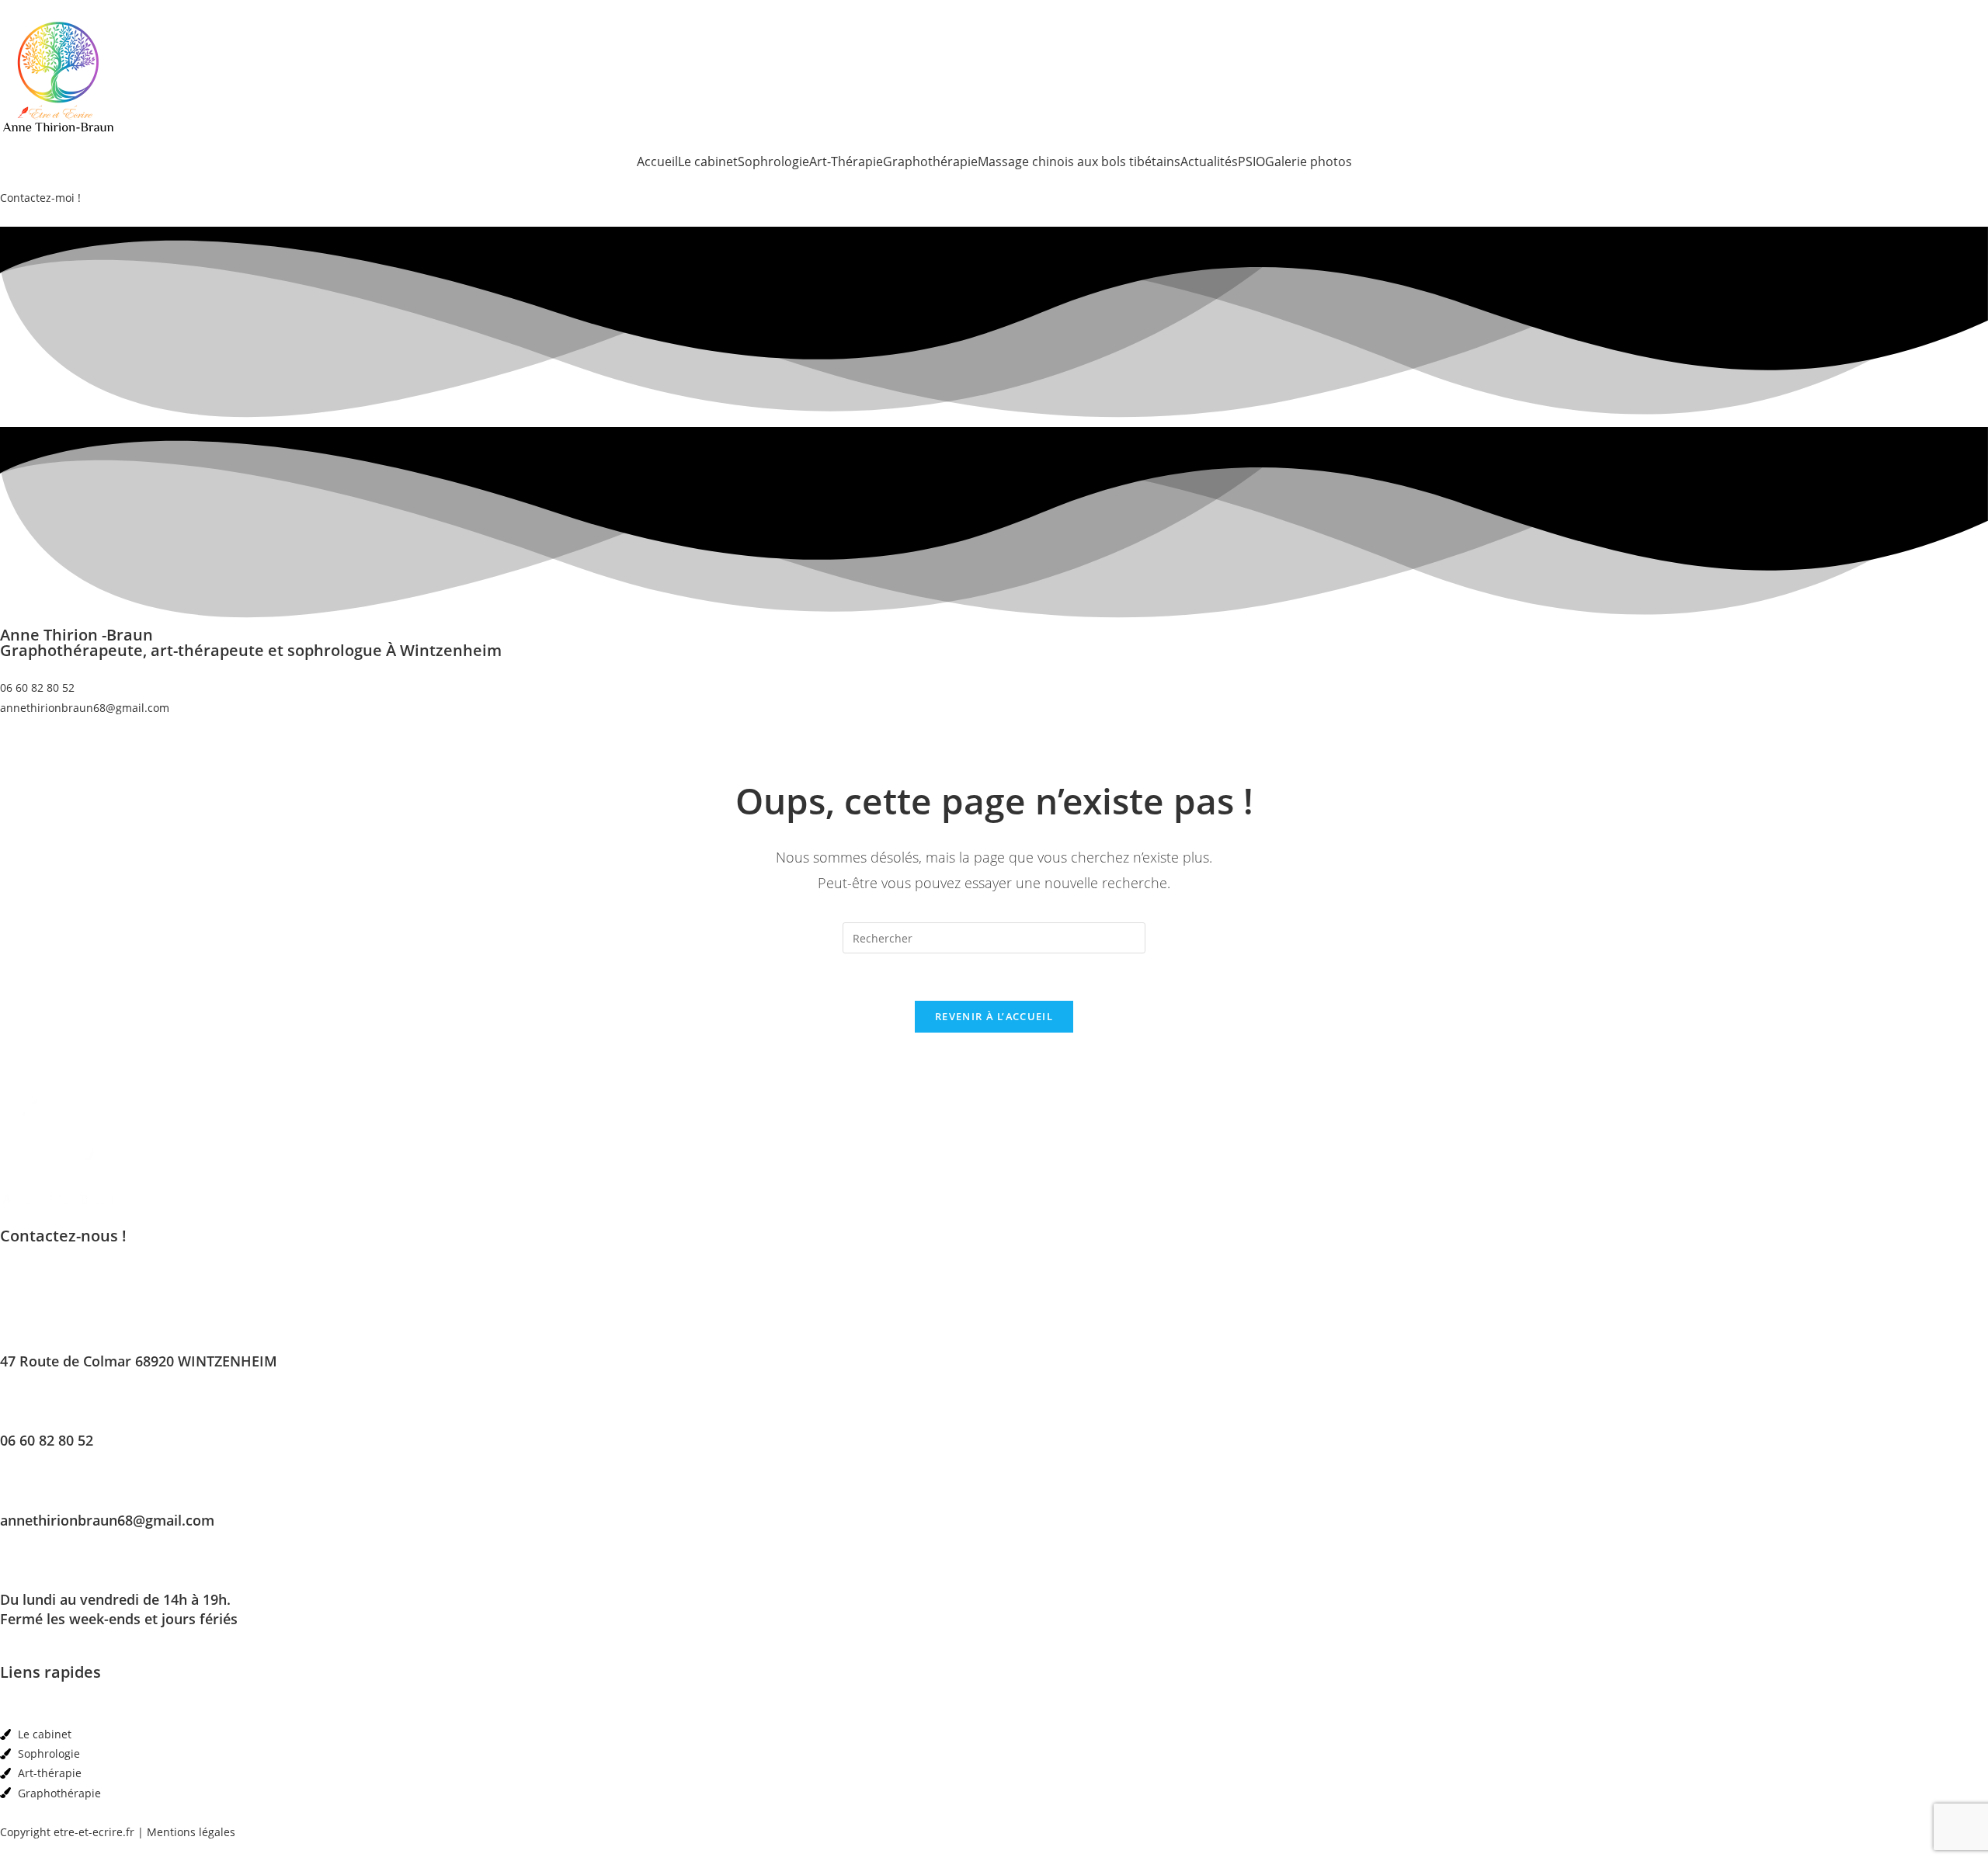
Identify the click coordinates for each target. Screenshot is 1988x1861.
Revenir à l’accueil (994, 1016)
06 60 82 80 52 (47, 1440)
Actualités (1209, 161)
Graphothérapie (930, 161)
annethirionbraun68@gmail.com (107, 1520)
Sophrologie (773, 161)
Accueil (657, 161)
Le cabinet (708, 161)
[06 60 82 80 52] (19, 1406)
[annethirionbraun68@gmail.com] (19, 1486)
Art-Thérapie (846, 161)
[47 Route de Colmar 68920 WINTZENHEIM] (19, 1327)
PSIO (1251, 161)
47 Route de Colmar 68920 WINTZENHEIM (139, 1361)
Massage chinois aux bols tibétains (1079, 161)
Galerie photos (1309, 161)
